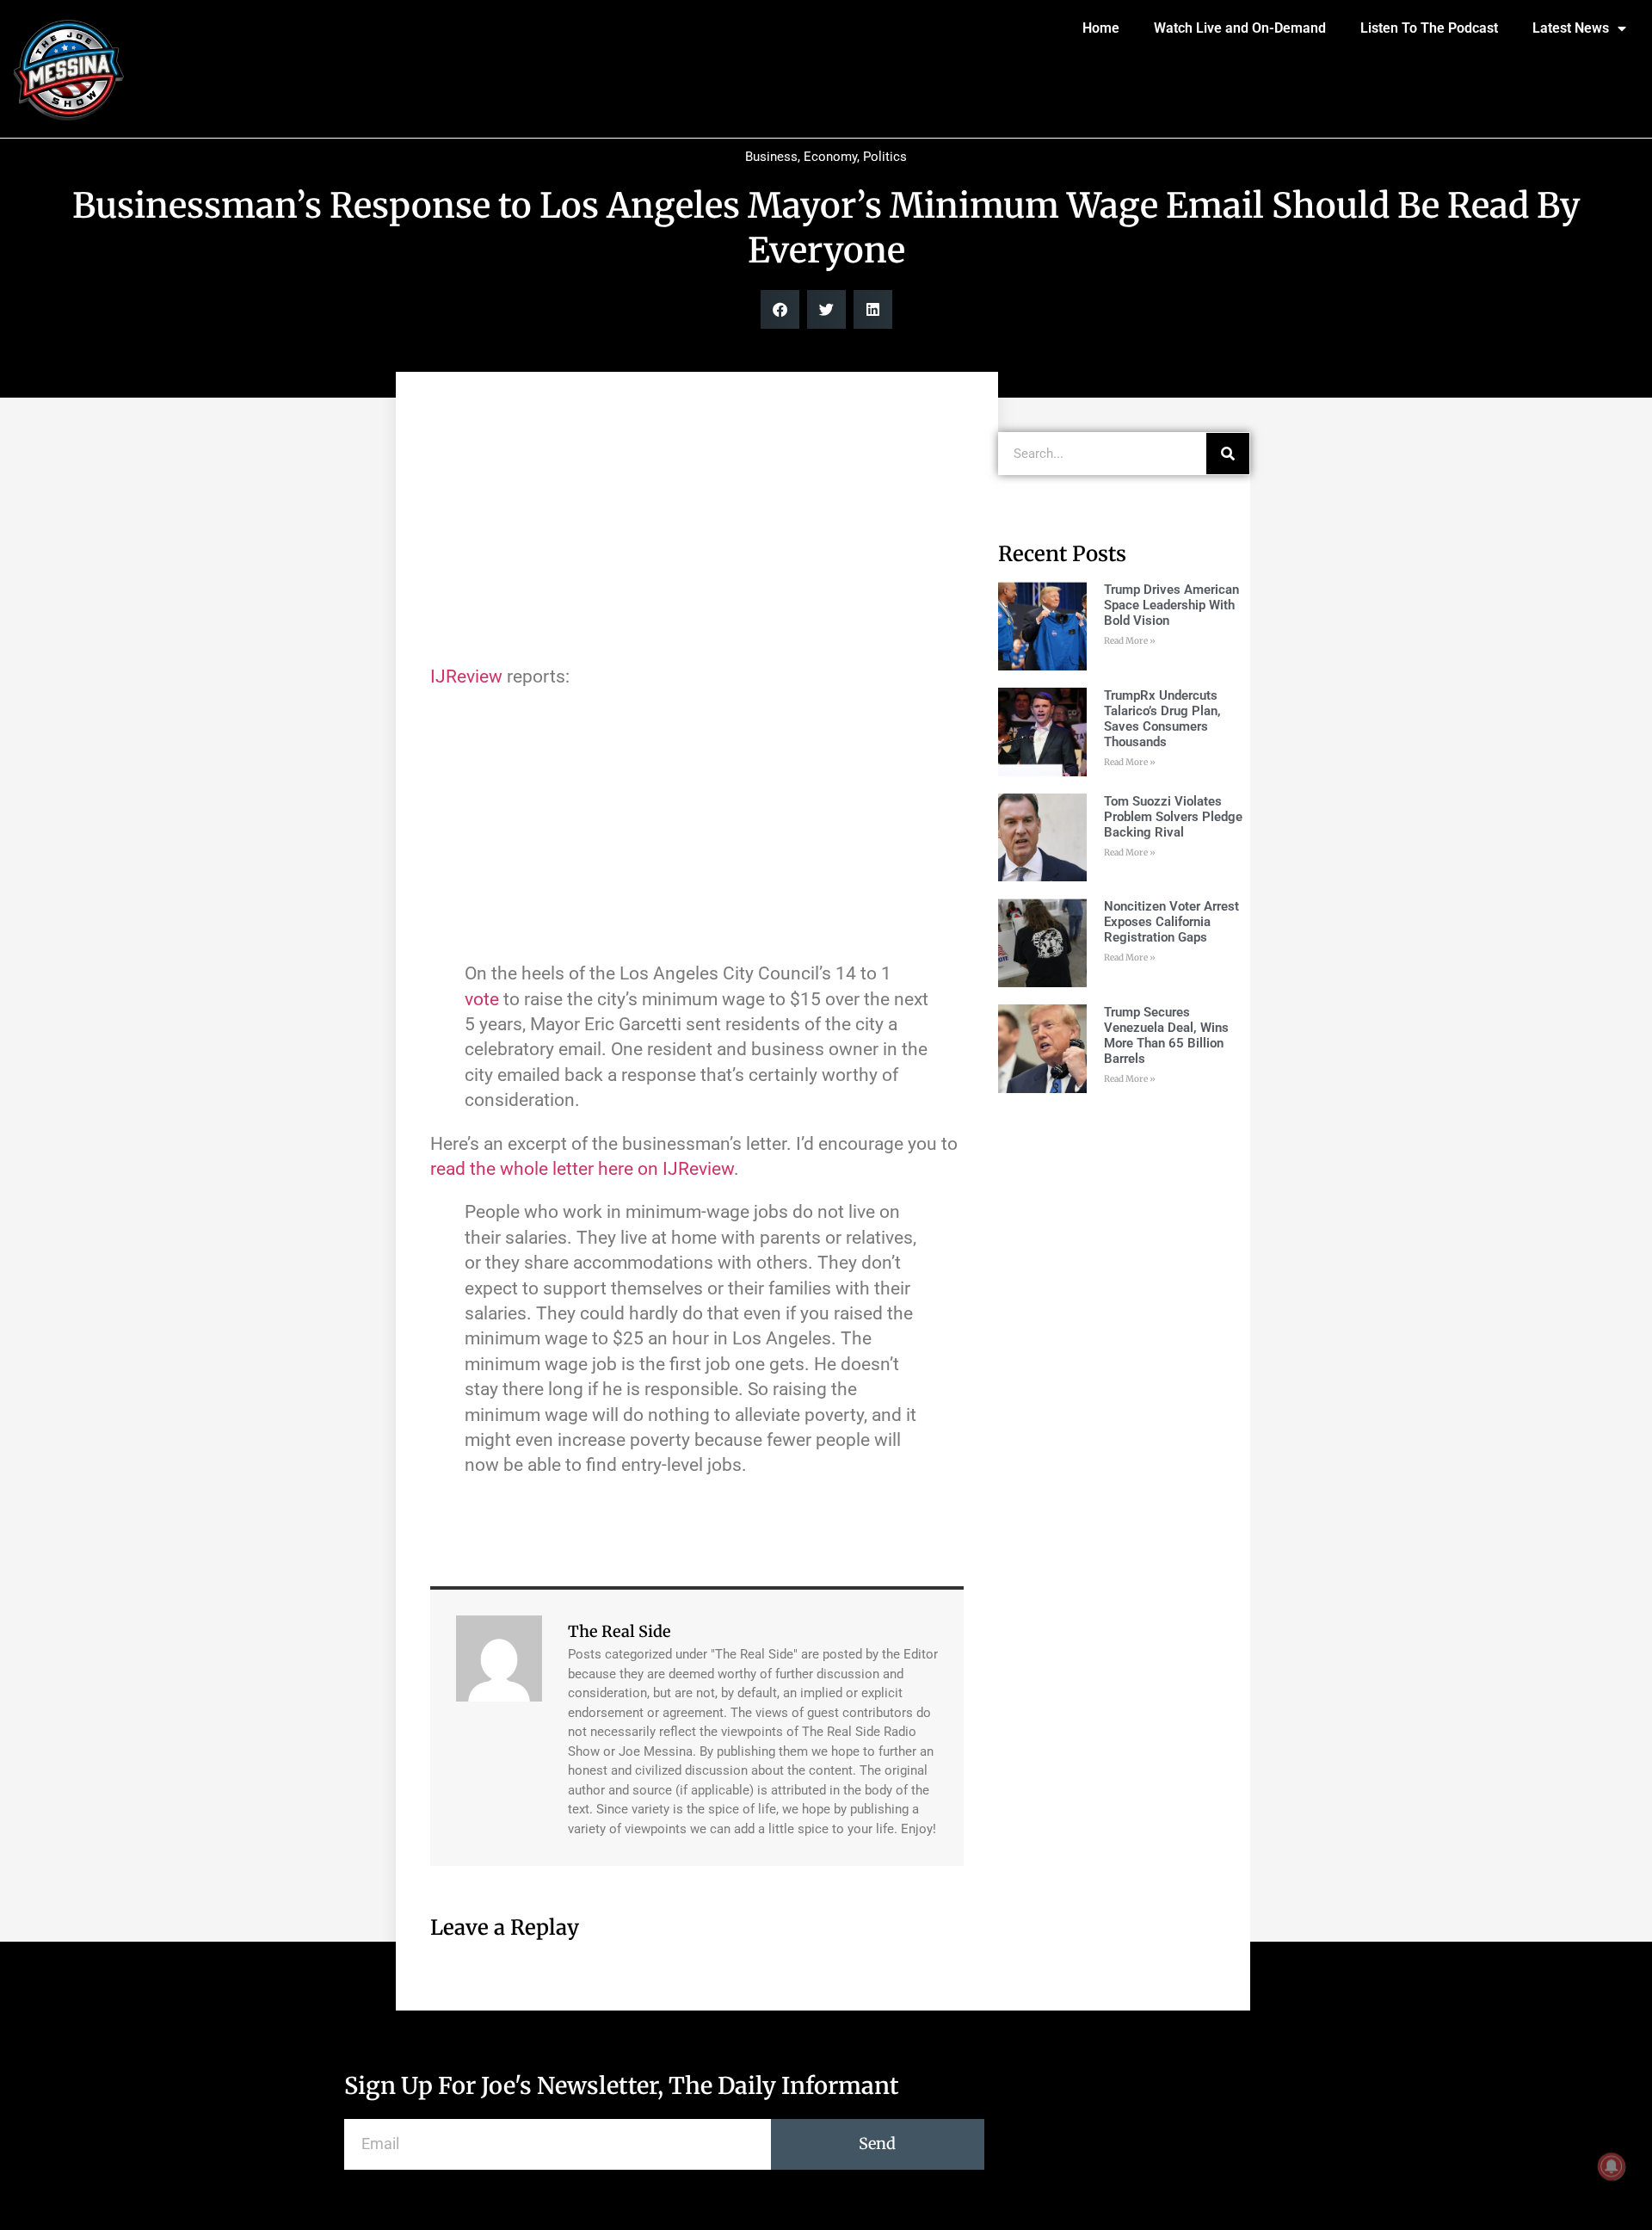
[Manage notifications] (1612, 2166)
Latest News (1571, 28)
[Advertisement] (697, 527)
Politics (885, 157)
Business (771, 157)
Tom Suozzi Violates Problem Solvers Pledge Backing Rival (1173, 817)
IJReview (468, 676)
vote (482, 999)
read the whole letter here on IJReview (582, 1169)
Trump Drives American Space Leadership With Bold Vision (1171, 605)
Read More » (1130, 641)
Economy (830, 157)
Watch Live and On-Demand (1240, 28)
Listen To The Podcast (1429, 28)
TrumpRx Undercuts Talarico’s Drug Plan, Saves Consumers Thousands (1162, 719)
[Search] (1228, 454)
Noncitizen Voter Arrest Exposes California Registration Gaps (1171, 922)
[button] (780, 309)
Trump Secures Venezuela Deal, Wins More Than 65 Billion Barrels (1166, 1035)
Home (1101, 28)
